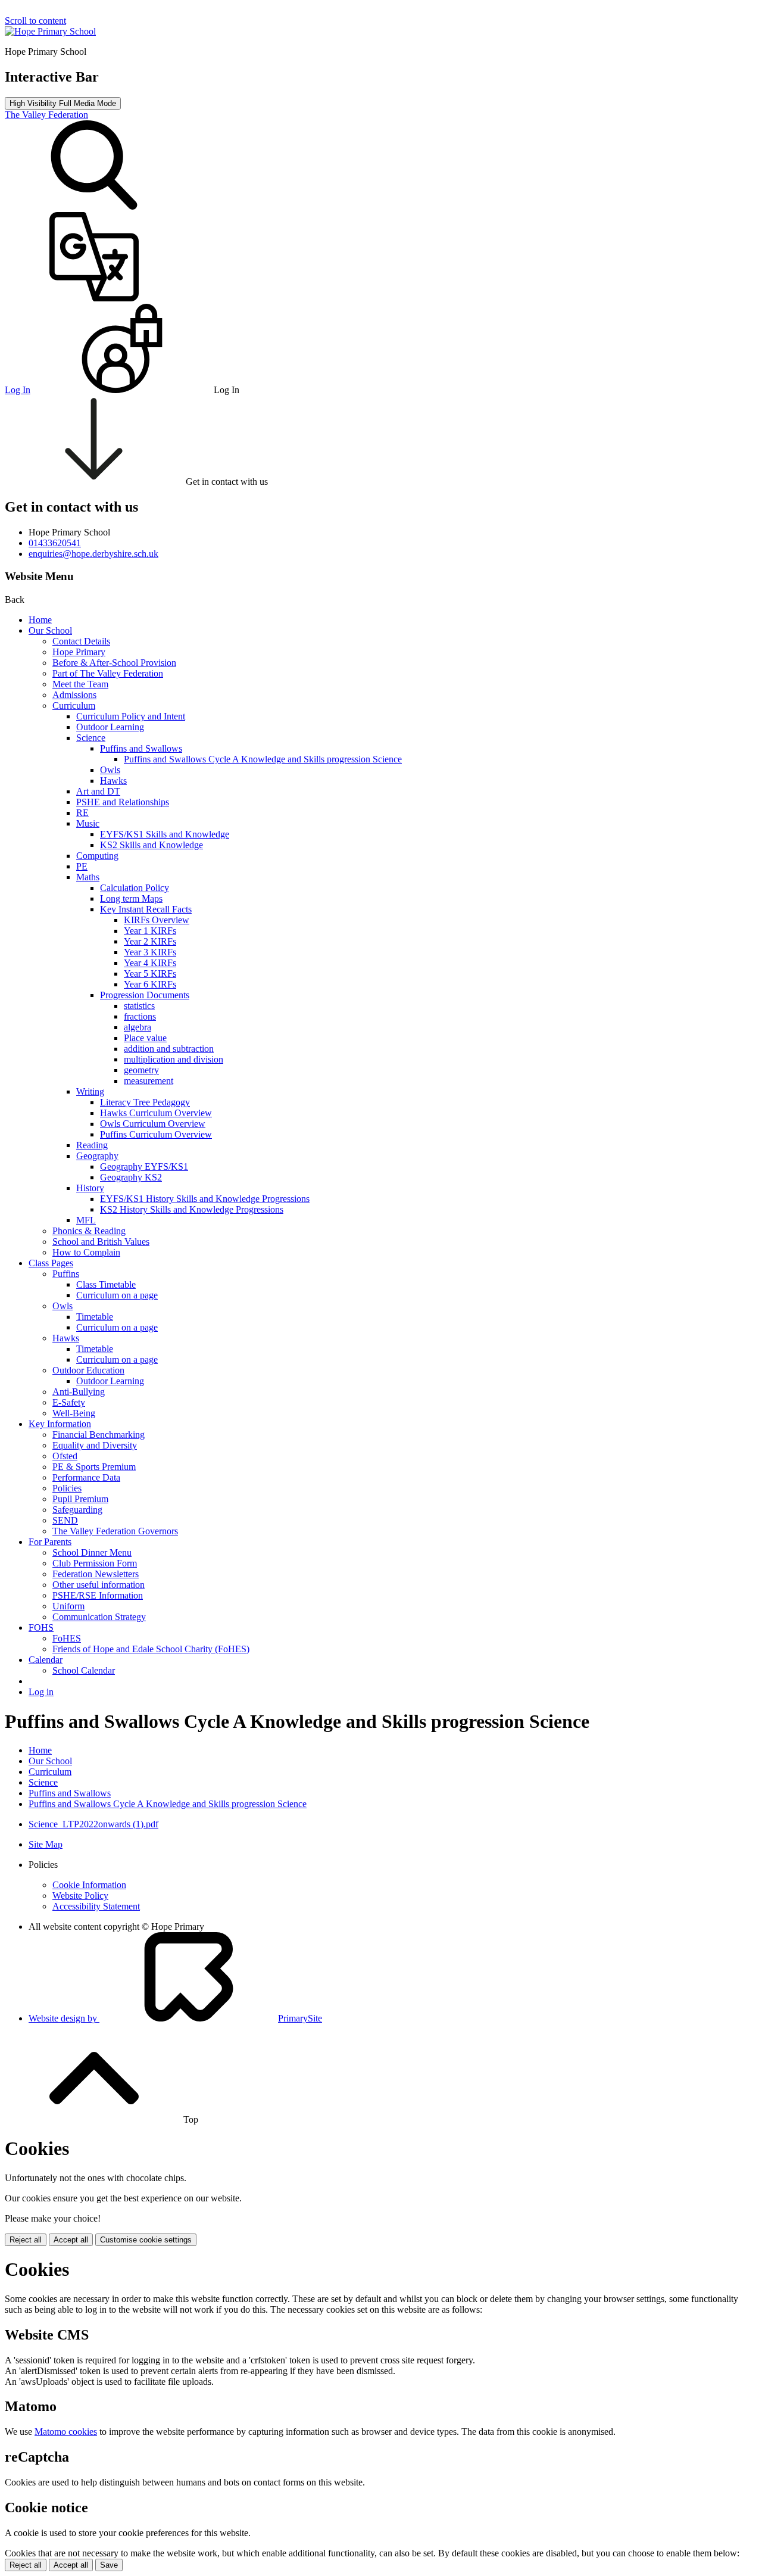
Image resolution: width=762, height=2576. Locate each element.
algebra (138, 1027)
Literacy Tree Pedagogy (145, 1102)
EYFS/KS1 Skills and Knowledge (165, 834)
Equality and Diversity (95, 1445)
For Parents (50, 1542)
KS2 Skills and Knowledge (152, 845)
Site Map (46, 1844)
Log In (18, 390)
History (90, 1188)
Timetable (95, 1317)
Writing (90, 1091)
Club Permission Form (95, 1563)
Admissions (74, 695)
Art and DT (98, 791)
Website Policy (80, 1896)
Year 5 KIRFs (150, 974)
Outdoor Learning (110, 727)
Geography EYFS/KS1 (144, 1166)
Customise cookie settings (146, 2240)
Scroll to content (35, 21)
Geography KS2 (131, 1177)
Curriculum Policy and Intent (131, 716)
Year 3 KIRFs (150, 952)
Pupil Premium (80, 1499)
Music (88, 823)
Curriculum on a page (117, 1295)
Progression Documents (145, 995)
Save (109, 2565)
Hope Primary (79, 652)
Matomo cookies (66, 2432)
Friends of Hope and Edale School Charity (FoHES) (151, 1649)
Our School (50, 630)
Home (40, 620)
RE (82, 813)
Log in (41, 1692)
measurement (149, 1081)
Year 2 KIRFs (150, 941)
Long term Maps (131, 898)
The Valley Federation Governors (115, 1531)
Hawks (113, 781)
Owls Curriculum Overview (153, 1124)
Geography (97, 1156)
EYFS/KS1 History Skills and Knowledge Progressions (205, 1199)
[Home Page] (50, 31)
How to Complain (86, 1252)
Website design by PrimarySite (175, 2018)
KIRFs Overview (157, 920)
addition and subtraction (169, 1049)
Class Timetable (106, 1284)
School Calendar (84, 1670)
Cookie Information (89, 1885)
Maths (88, 877)
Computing (97, 856)
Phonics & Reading (89, 1231)
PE (82, 866)
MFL (86, 1220)
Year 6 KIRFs (150, 984)
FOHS (41, 1627)
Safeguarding (77, 1510)
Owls (110, 770)
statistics (139, 1006)
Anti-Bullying (79, 1392)
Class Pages (51, 1263)
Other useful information (99, 1585)
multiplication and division (174, 1059)
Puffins (66, 1274)
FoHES (67, 1638)
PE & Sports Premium (94, 1467)
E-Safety (69, 1402)
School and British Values (101, 1242)
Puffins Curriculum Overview (156, 1134)
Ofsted (65, 1456)
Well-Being (74, 1413)
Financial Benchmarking (99, 1435)
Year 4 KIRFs (150, 963)
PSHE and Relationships (123, 802)
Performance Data (86, 1477)
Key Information (60, 1424)
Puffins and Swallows (141, 748)
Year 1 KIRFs (150, 931)
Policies (67, 1488)
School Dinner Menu (92, 1552)
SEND (65, 1520)
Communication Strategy (99, 1617)
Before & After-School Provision (114, 663)
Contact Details (81, 641)
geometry (141, 1070)
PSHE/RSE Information (98, 1595)
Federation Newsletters (96, 1574)
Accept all (71, 2240)
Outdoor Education (88, 1370)
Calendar (46, 1660)
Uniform (68, 1606)
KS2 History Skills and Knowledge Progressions (192, 1209)
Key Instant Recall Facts (146, 909)
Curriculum (74, 705)
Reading (92, 1145)
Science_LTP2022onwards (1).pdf (93, 1824)
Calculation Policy (135, 888)
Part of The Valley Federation (108, 673)
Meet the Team (80, 684)
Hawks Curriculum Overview (156, 1113)
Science (91, 738)
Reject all (26, 2240)
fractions (140, 1016)
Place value (145, 1038)
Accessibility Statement (96, 1906)
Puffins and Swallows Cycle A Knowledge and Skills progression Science (263, 759)
